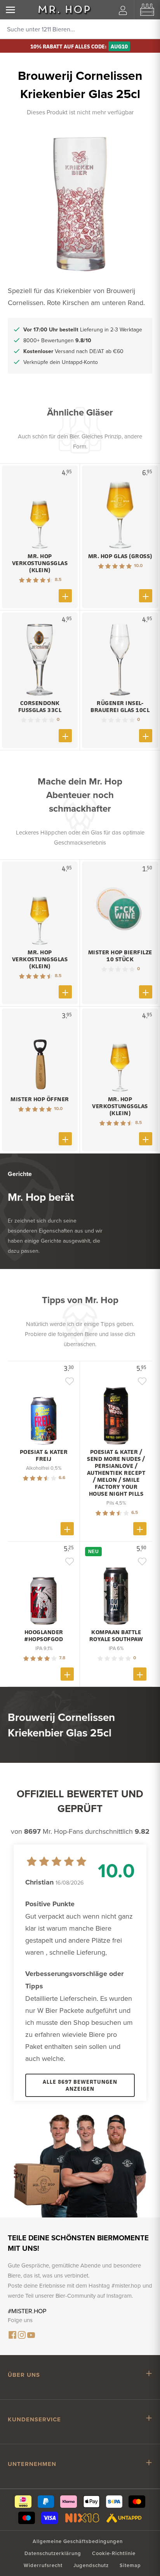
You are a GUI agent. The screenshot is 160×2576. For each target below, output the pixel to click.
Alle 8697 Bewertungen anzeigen (80, 2085)
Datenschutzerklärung (53, 2553)
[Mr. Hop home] (64, 10)
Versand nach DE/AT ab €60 (73, 351)
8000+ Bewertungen (57, 340)
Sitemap (130, 2565)
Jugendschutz (91, 2565)
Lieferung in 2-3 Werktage (83, 329)
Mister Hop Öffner (40, 1099)
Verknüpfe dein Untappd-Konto (61, 362)
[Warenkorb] (147, 10)
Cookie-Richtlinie (114, 2553)
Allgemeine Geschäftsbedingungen (78, 2541)
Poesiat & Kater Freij (44, 1455)
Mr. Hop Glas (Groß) (120, 556)
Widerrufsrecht (43, 2565)
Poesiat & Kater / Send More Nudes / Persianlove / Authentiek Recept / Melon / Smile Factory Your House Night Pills (116, 1473)
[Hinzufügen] (65, 596)
